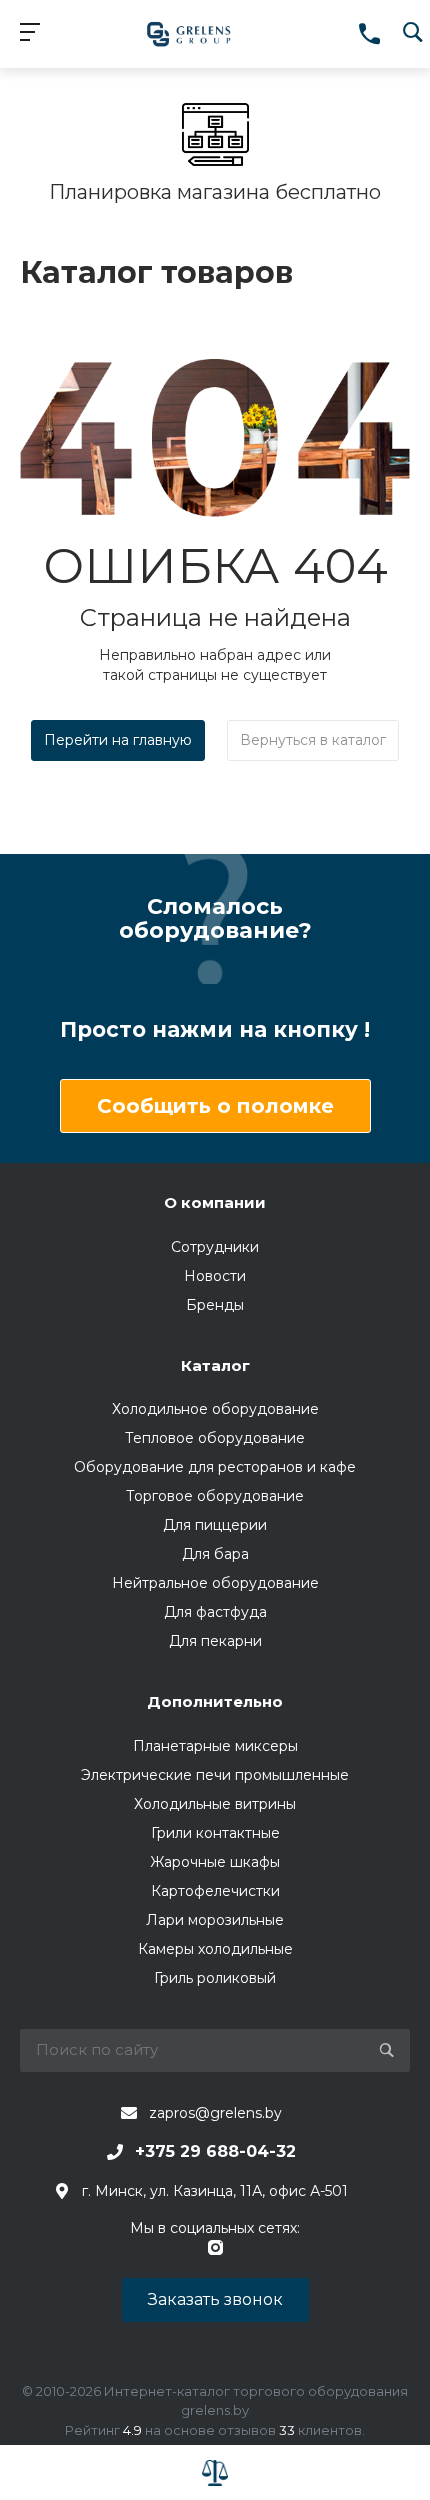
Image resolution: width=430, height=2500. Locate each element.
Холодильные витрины (215, 1804)
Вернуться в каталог (313, 740)
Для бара (215, 1554)
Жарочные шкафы (215, 1862)
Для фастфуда (215, 1612)
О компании (215, 1202)
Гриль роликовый (215, 1978)
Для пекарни (215, 1641)
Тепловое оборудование (215, 1438)
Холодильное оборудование (215, 1409)
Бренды (215, 1305)
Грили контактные (215, 1833)
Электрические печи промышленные (215, 1775)
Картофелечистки (215, 1891)
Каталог (215, 1365)
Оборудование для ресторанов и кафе (215, 1467)
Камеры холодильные (215, 1949)
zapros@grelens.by (215, 2113)
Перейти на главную (118, 740)
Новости (215, 1276)
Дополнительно (215, 1701)
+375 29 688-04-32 (215, 2151)
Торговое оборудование (215, 1496)
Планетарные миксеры (215, 1746)
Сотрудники (215, 1247)
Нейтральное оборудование (215, 1583)
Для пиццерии (215, 1525)
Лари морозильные (215, 1920)
